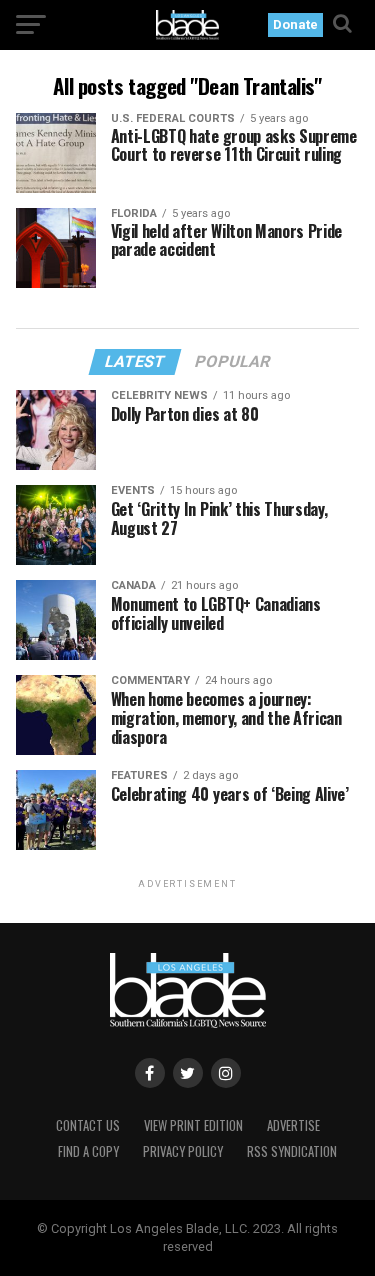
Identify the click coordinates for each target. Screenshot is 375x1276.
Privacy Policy (183, 1151)
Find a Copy (88, 1151)
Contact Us (88, 1125)
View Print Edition (193, 1125)
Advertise (293, 1125)
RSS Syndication (292, 1151)
